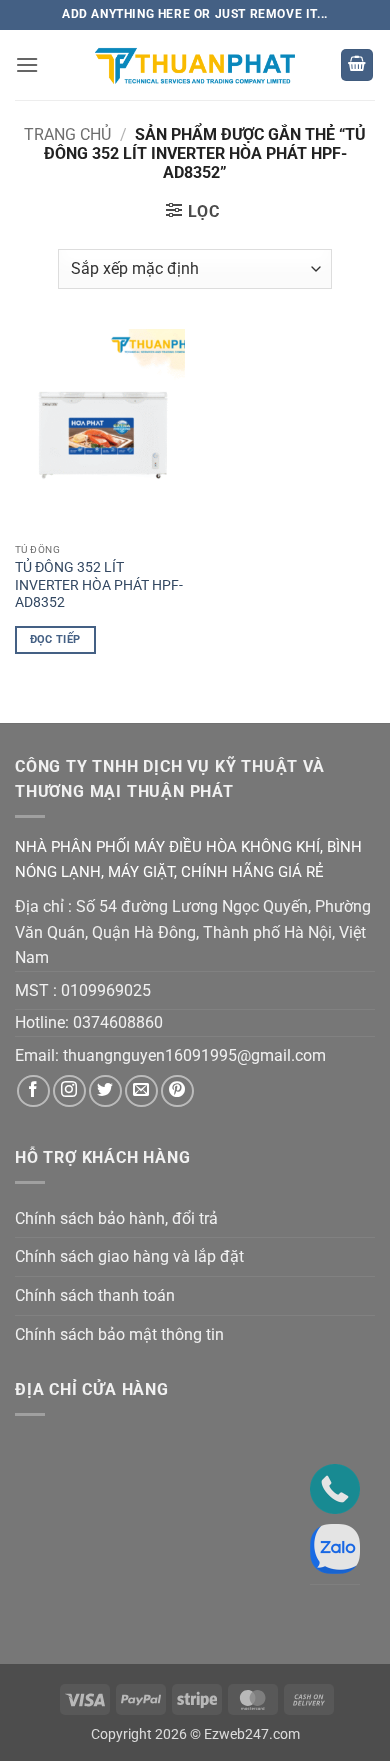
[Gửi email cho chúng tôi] (141, 1091)
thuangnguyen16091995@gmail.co (187, 1055)
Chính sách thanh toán (95, 1295)
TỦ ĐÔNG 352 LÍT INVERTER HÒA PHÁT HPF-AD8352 (99, 584)
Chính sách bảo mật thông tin (119, 1334)
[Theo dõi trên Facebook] (33, 1091)
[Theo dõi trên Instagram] (69, 1091)
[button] (27, 64)
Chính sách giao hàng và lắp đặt (129, 1256)
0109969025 (106, 990)
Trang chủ (67, 134)
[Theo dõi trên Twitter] (105, 1091)
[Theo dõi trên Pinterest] (177, 1091)
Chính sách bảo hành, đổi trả (116, 1218)
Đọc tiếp (55, 639)
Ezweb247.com (252, 1734)
